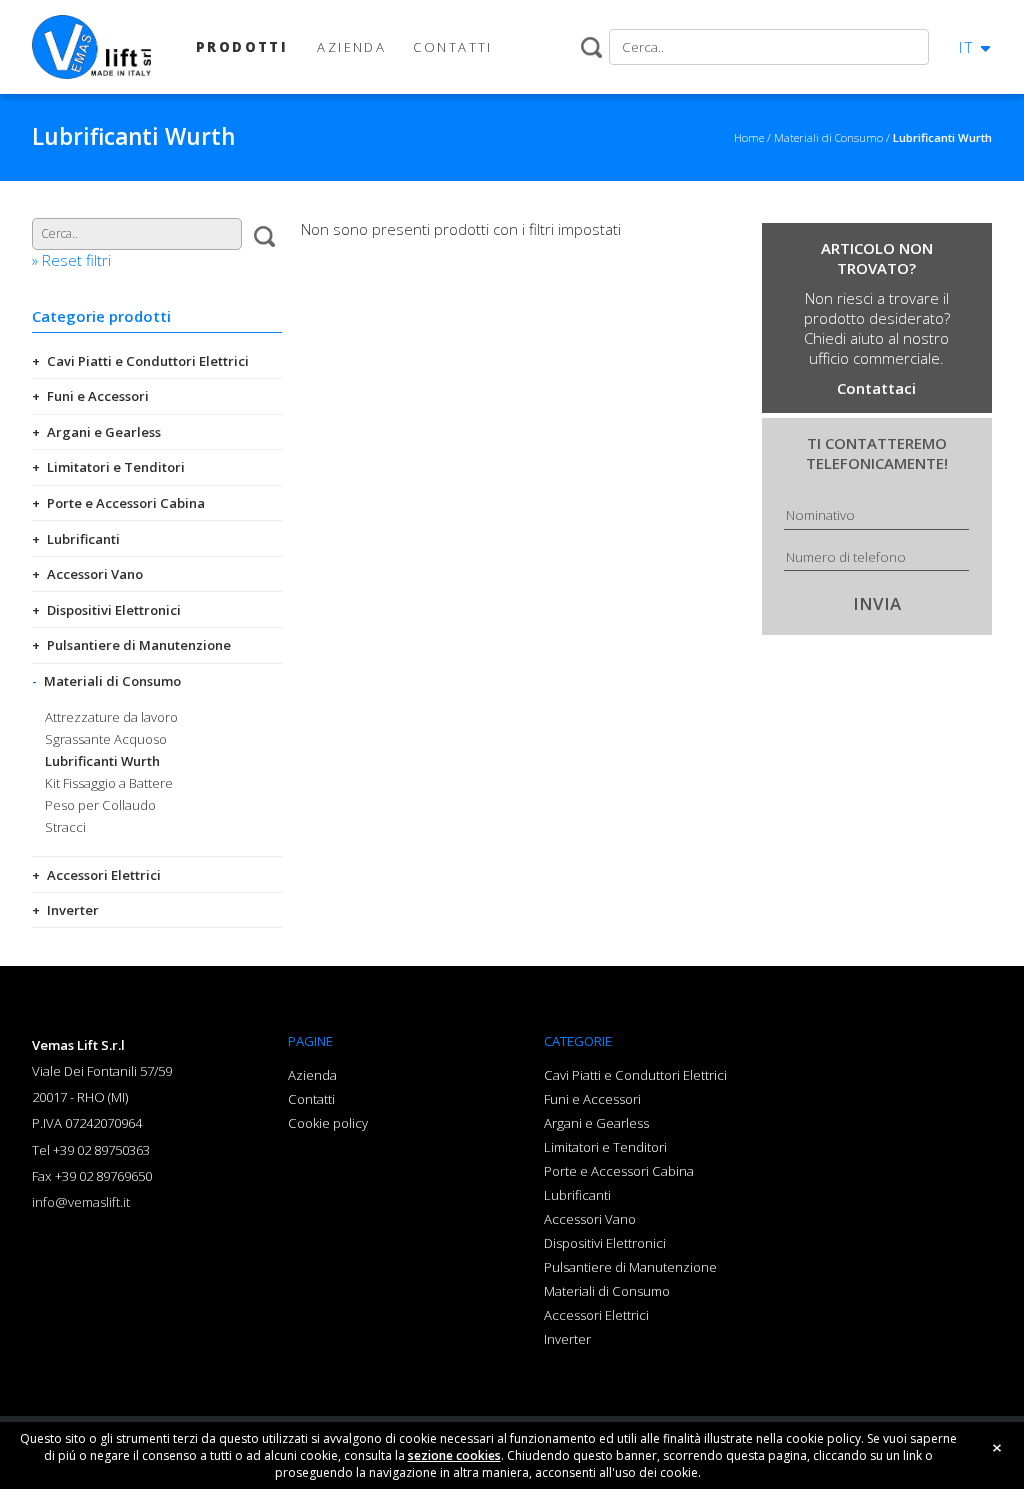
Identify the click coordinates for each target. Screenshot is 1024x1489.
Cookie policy (328, 1123)
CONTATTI (452, 47)
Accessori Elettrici (104, 875)
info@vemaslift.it (81, 1202)
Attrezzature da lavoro (111, 717)
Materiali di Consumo (112, 681)
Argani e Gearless (104, 432)
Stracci (65, 827)
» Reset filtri (71, 260)
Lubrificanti (83, 539)
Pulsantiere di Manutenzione (139, 645)
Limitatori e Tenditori (116, 467)
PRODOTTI (242, 47)
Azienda (312, 1075)
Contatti (311, 1099)
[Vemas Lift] (91, 47)
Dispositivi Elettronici (114, 610)
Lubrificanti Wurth (102, 761)
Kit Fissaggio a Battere (109, 783)
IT (966, 47)
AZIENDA (351, 47)
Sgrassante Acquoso (106, 739)
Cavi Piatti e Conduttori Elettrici (148, 361)
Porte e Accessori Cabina (126, 503)
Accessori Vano (95, 574)
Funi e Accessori (98, 396)
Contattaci (876, 388)
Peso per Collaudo (100, 805)
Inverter (73, 910)
